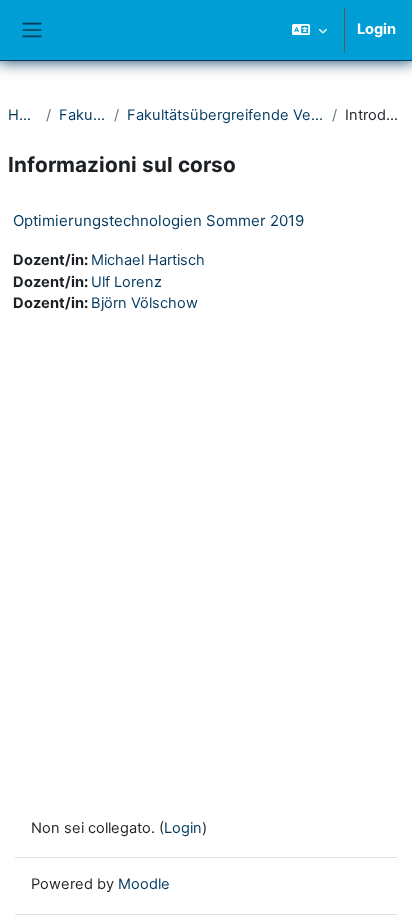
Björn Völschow (144, 303)
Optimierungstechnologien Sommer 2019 (158, 220)
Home (23, 115)
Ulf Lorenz (126, 282)
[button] (309, 30)
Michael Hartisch (148, 260)
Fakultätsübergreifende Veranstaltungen (225, 115)
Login (376, 29)
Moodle (144, 884)
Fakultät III (82, 115)
